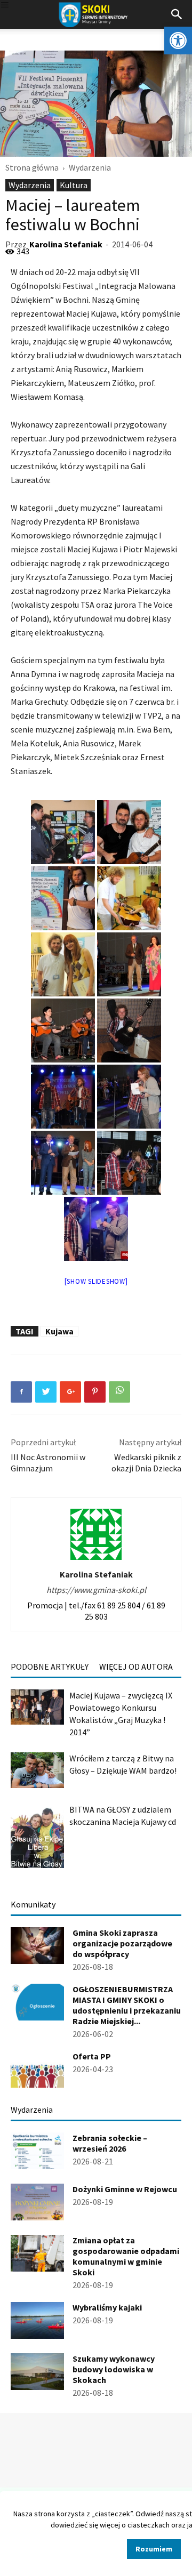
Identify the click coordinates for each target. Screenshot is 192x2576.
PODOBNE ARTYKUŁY (50, 1667)
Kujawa (59, 1331)
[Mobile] (5, 6)
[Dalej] (34, 1861)
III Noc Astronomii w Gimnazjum (48, 1463)
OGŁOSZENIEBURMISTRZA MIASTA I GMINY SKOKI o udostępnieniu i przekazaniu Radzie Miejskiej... (127, 2005)
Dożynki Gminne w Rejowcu (125, 2189)
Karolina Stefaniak (66, 244)
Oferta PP (92, 2056)
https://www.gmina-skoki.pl (96, 1590)
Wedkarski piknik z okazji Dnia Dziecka (146, 1463)
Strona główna (32, 167)
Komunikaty (33, 1904)
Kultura (74, 185)
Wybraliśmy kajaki (107, 2307)
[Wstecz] (17, 1861)
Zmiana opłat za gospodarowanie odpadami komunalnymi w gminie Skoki (126, 2256)
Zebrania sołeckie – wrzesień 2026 (110, 2143)
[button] (178, 41)
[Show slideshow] (96, 1281)
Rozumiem (154, 2549)
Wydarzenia (90, 167)
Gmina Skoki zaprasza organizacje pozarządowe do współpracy (122, 1943)
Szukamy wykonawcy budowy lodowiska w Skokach (114, 2369)
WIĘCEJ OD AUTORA (136, 1667)
